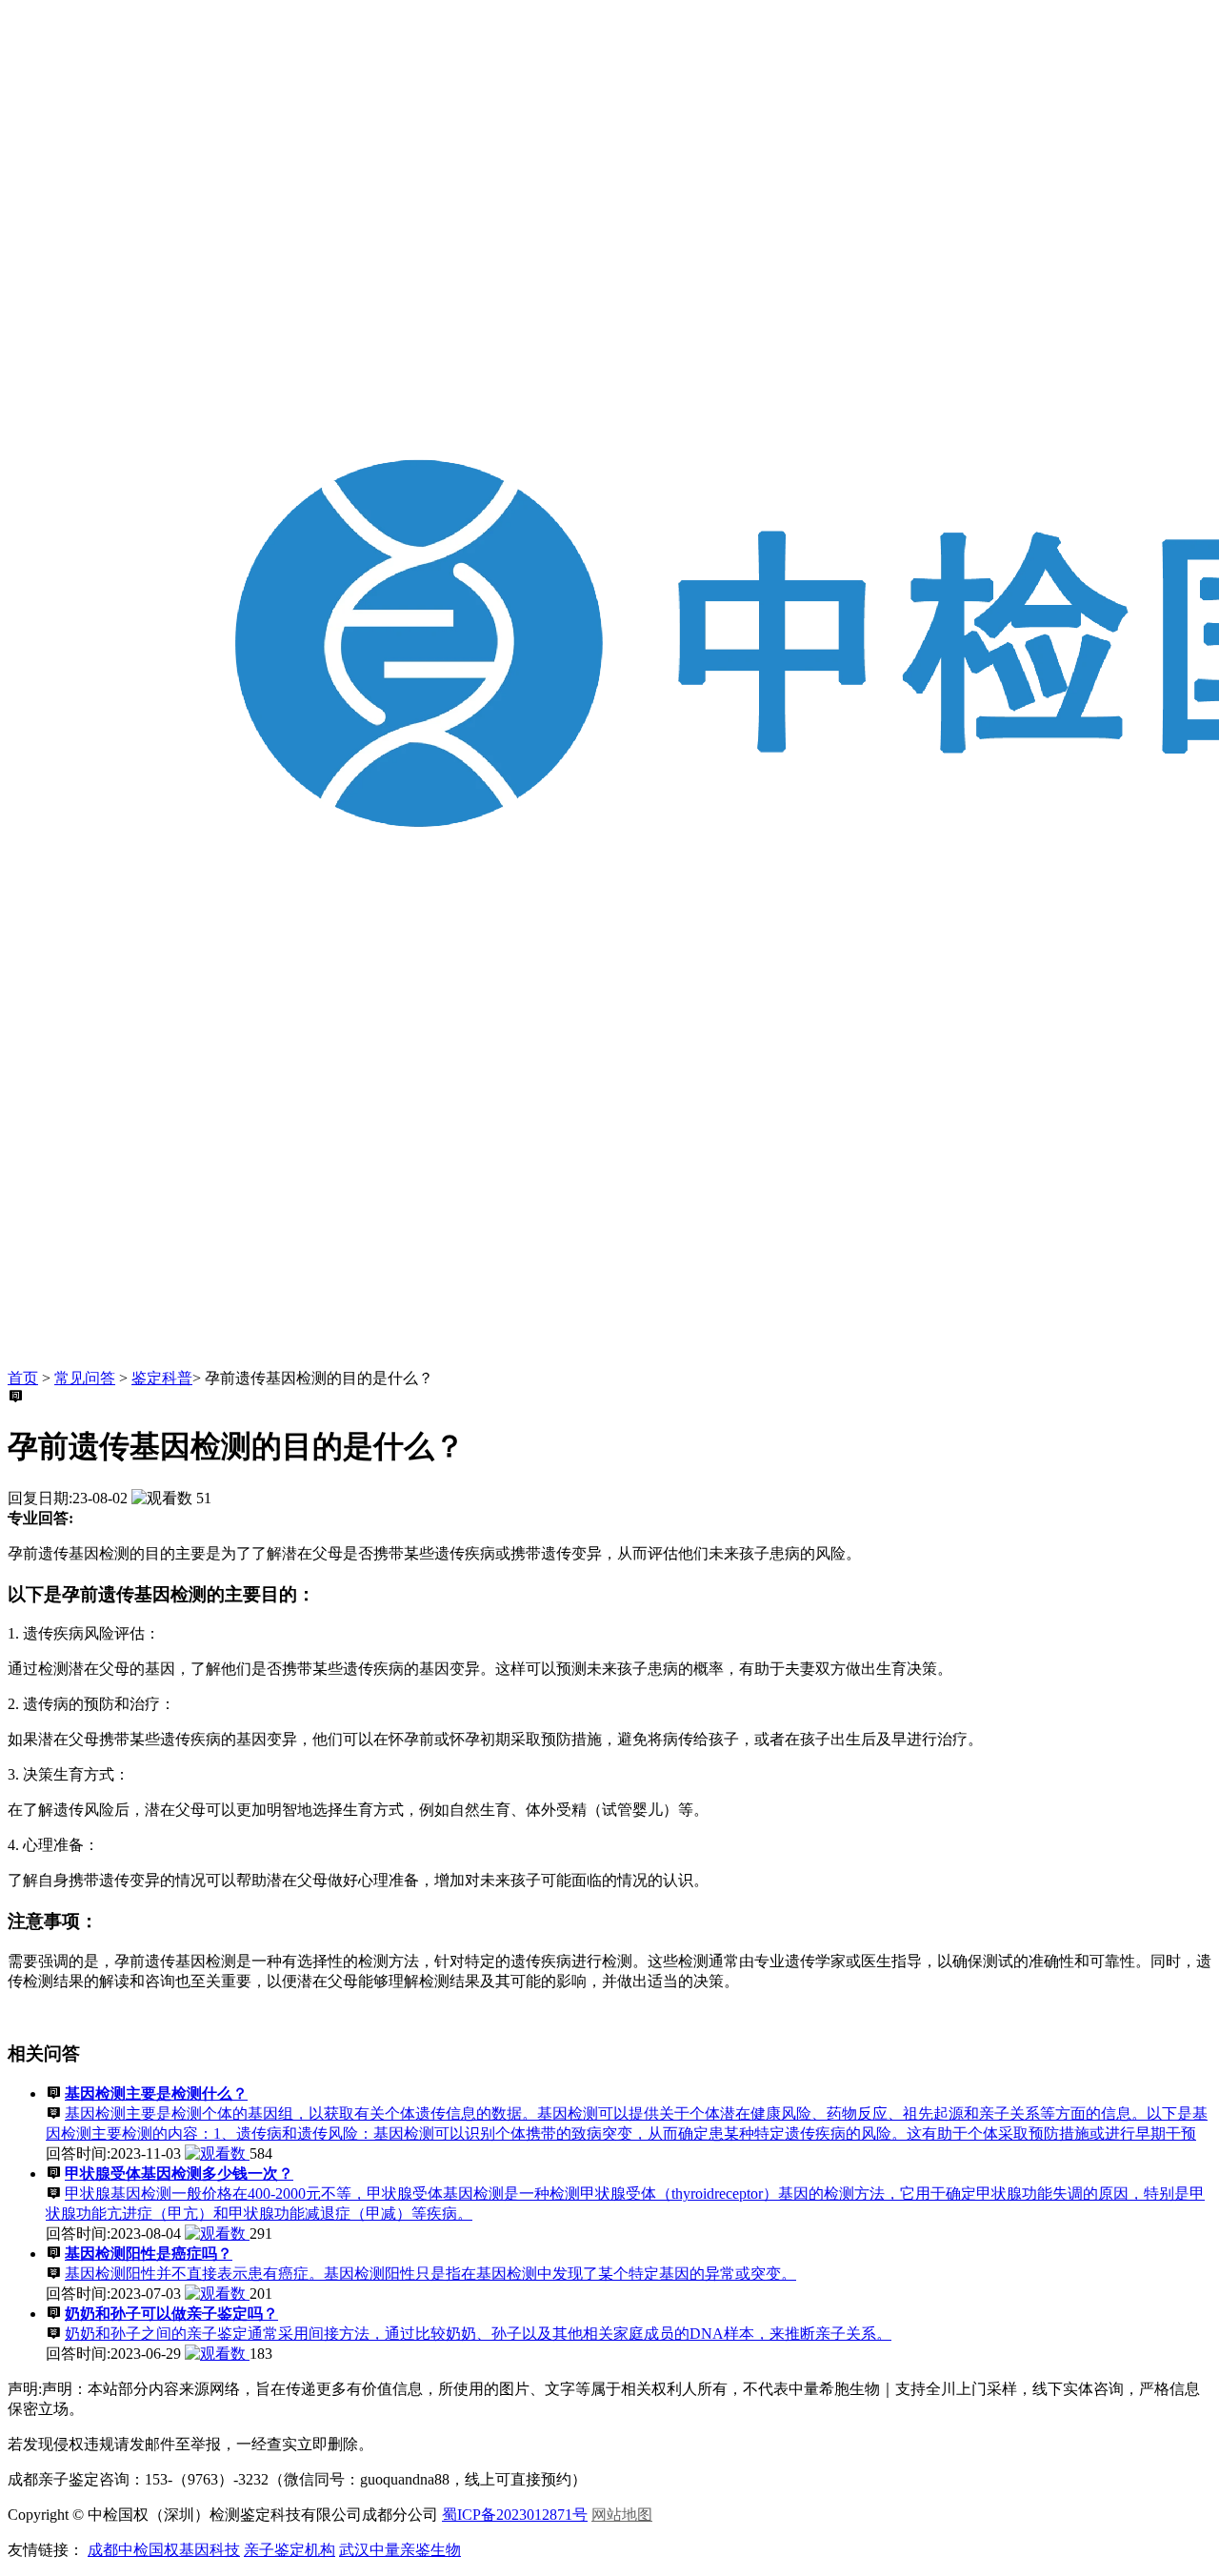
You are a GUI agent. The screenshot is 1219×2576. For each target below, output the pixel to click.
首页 (23, 1378)
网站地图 (622, 2515)
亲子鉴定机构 (290, 2550)
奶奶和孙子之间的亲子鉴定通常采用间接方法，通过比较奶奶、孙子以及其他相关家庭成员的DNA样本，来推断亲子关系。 (478, 2334)
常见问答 (85, 1378)
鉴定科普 (162, 1378)
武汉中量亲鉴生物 (400, 2550)
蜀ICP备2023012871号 (515, 2515)
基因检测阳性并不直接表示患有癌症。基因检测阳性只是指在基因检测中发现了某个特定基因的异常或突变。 (430, 2274)
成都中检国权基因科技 (164, 2550)
